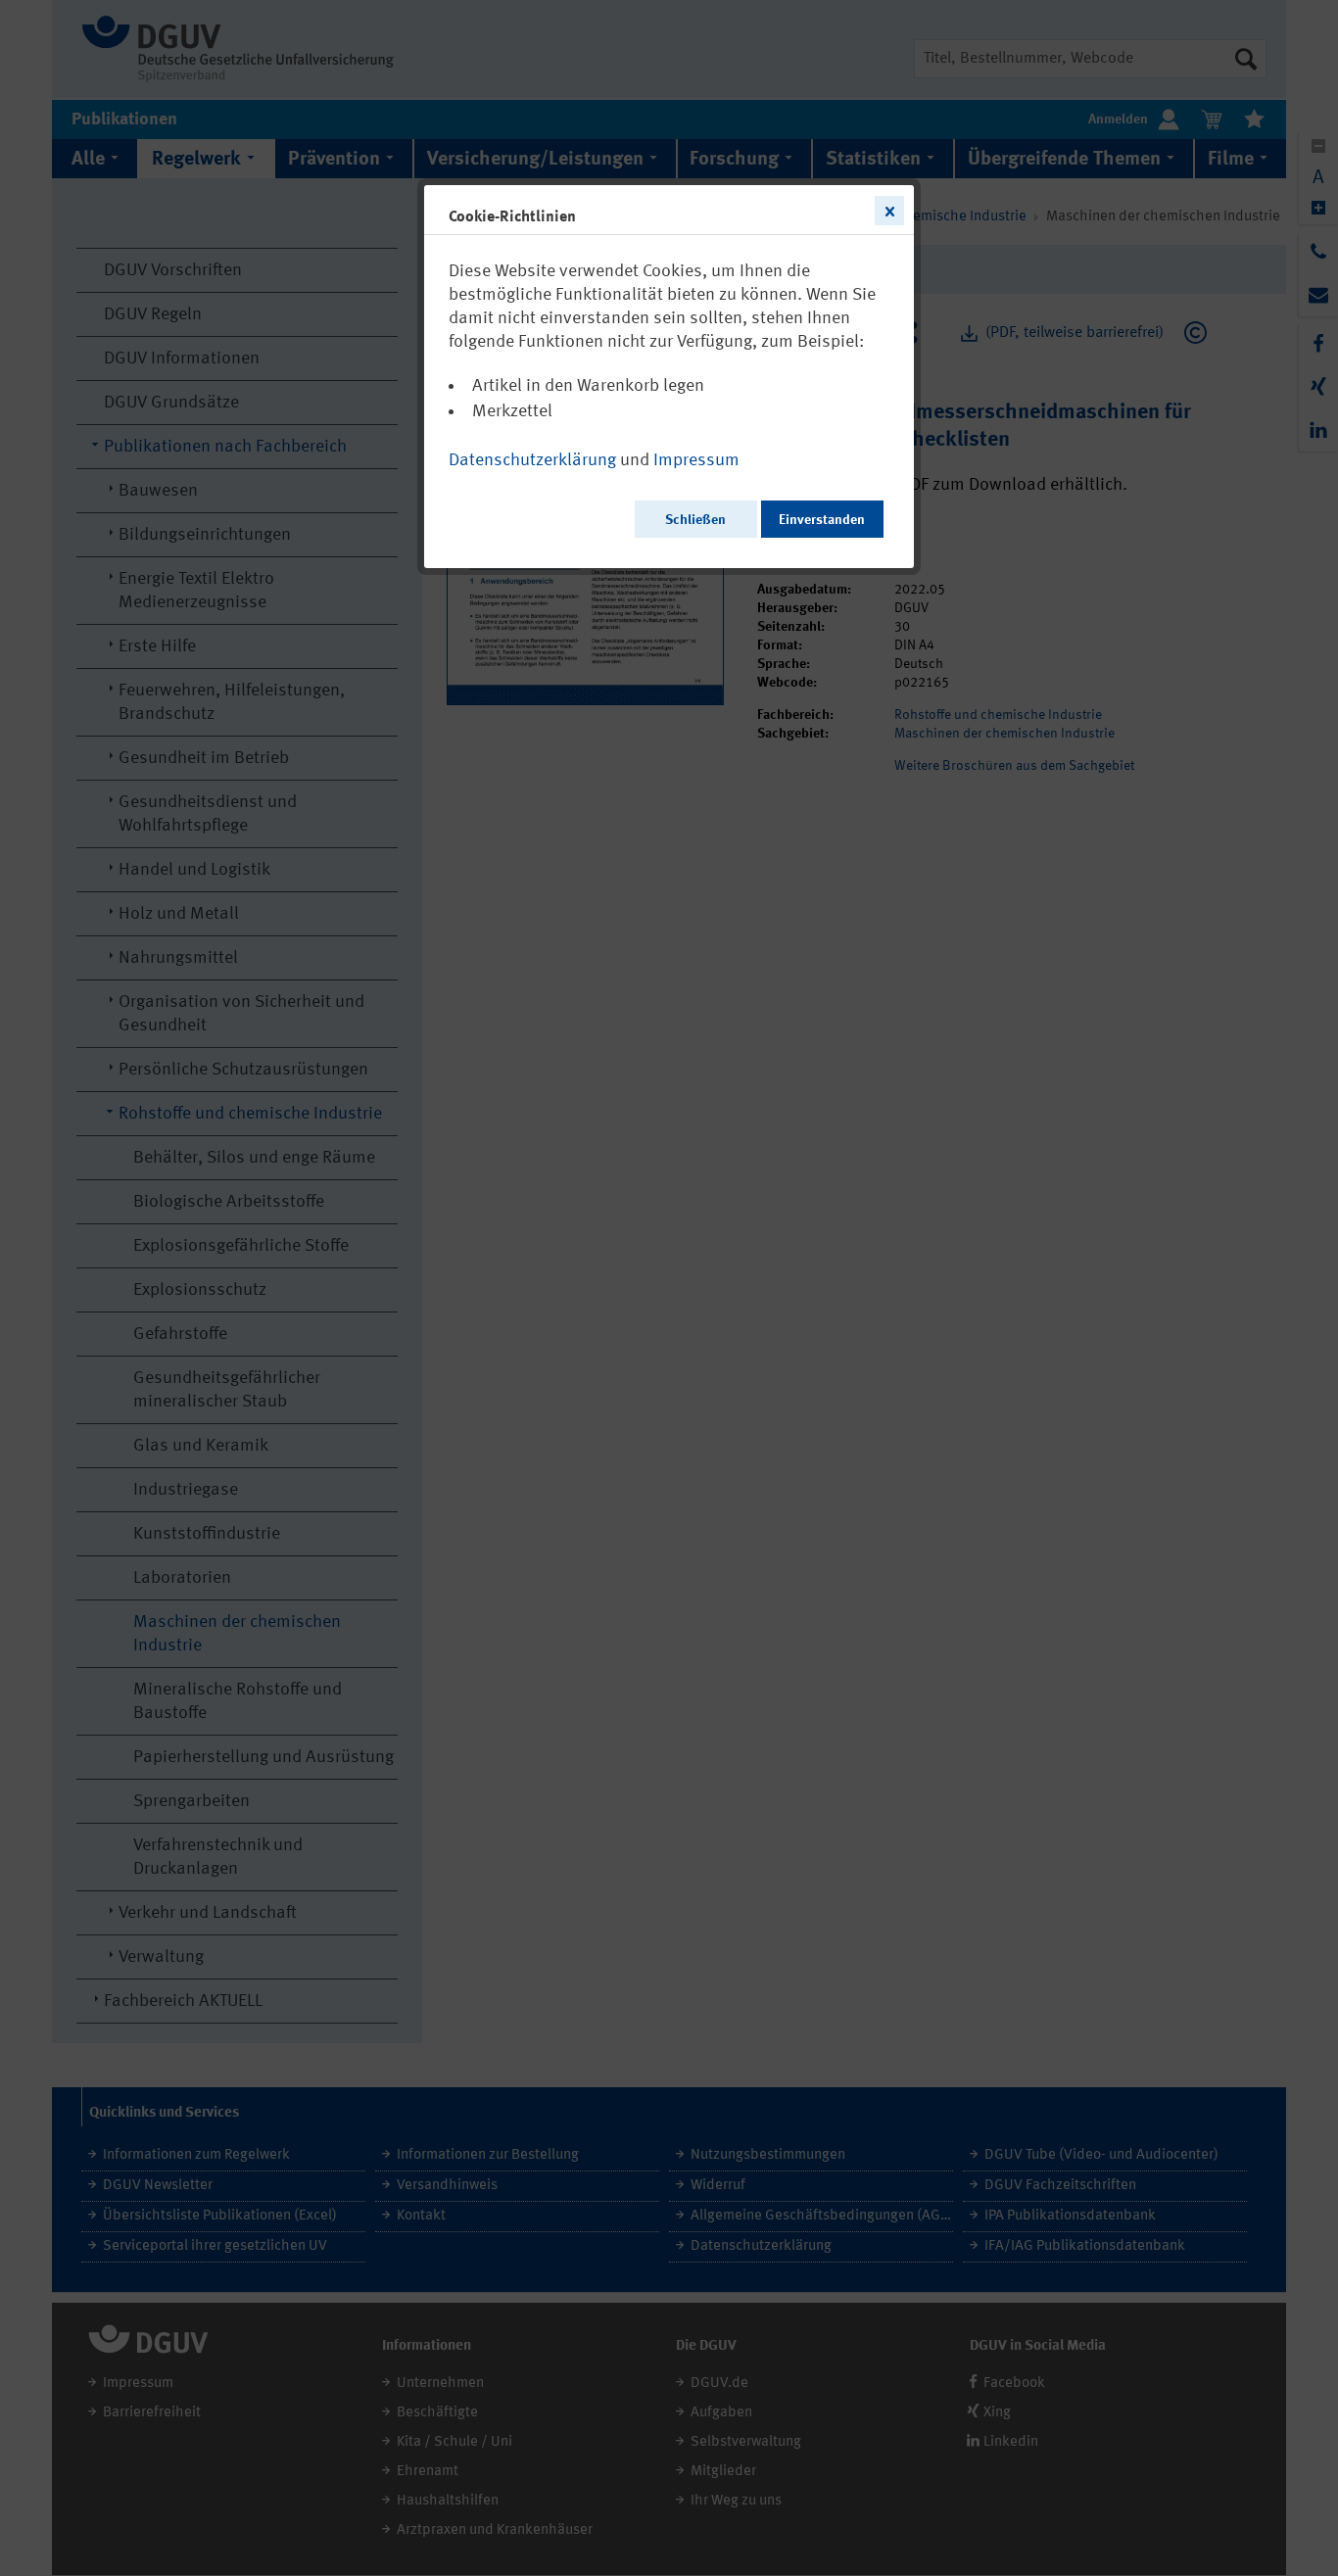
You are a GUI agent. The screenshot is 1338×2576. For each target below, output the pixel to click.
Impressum (696, 460)
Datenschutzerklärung (532, 460)
